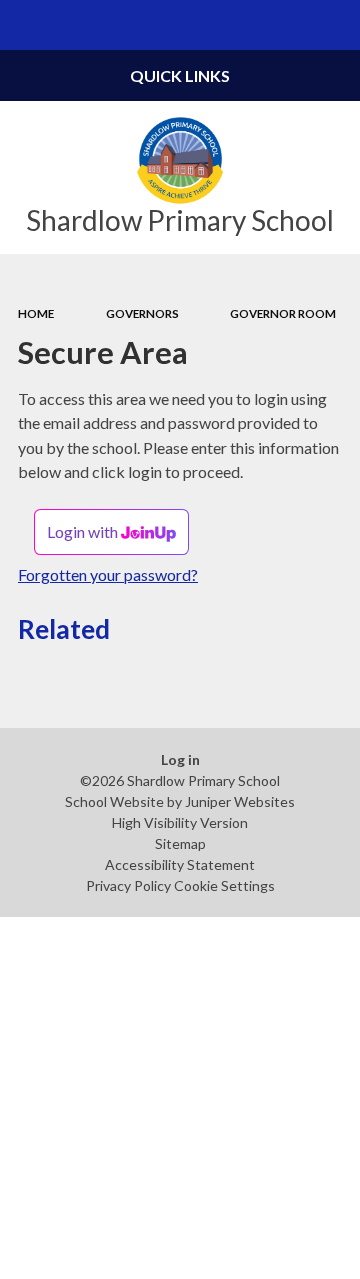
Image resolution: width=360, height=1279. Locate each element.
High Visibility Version (180, 822)
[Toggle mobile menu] (25, 25)
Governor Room (283, 313)
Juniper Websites (240, 801)
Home (36, 313)
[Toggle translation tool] (286, 25)
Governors (142, 313)
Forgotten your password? (108, 574)
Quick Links (180, 75)
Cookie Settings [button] (224, 885)
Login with (84, 531)
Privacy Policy (128, 885)
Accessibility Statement (180, 864)
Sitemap (180, 843)
